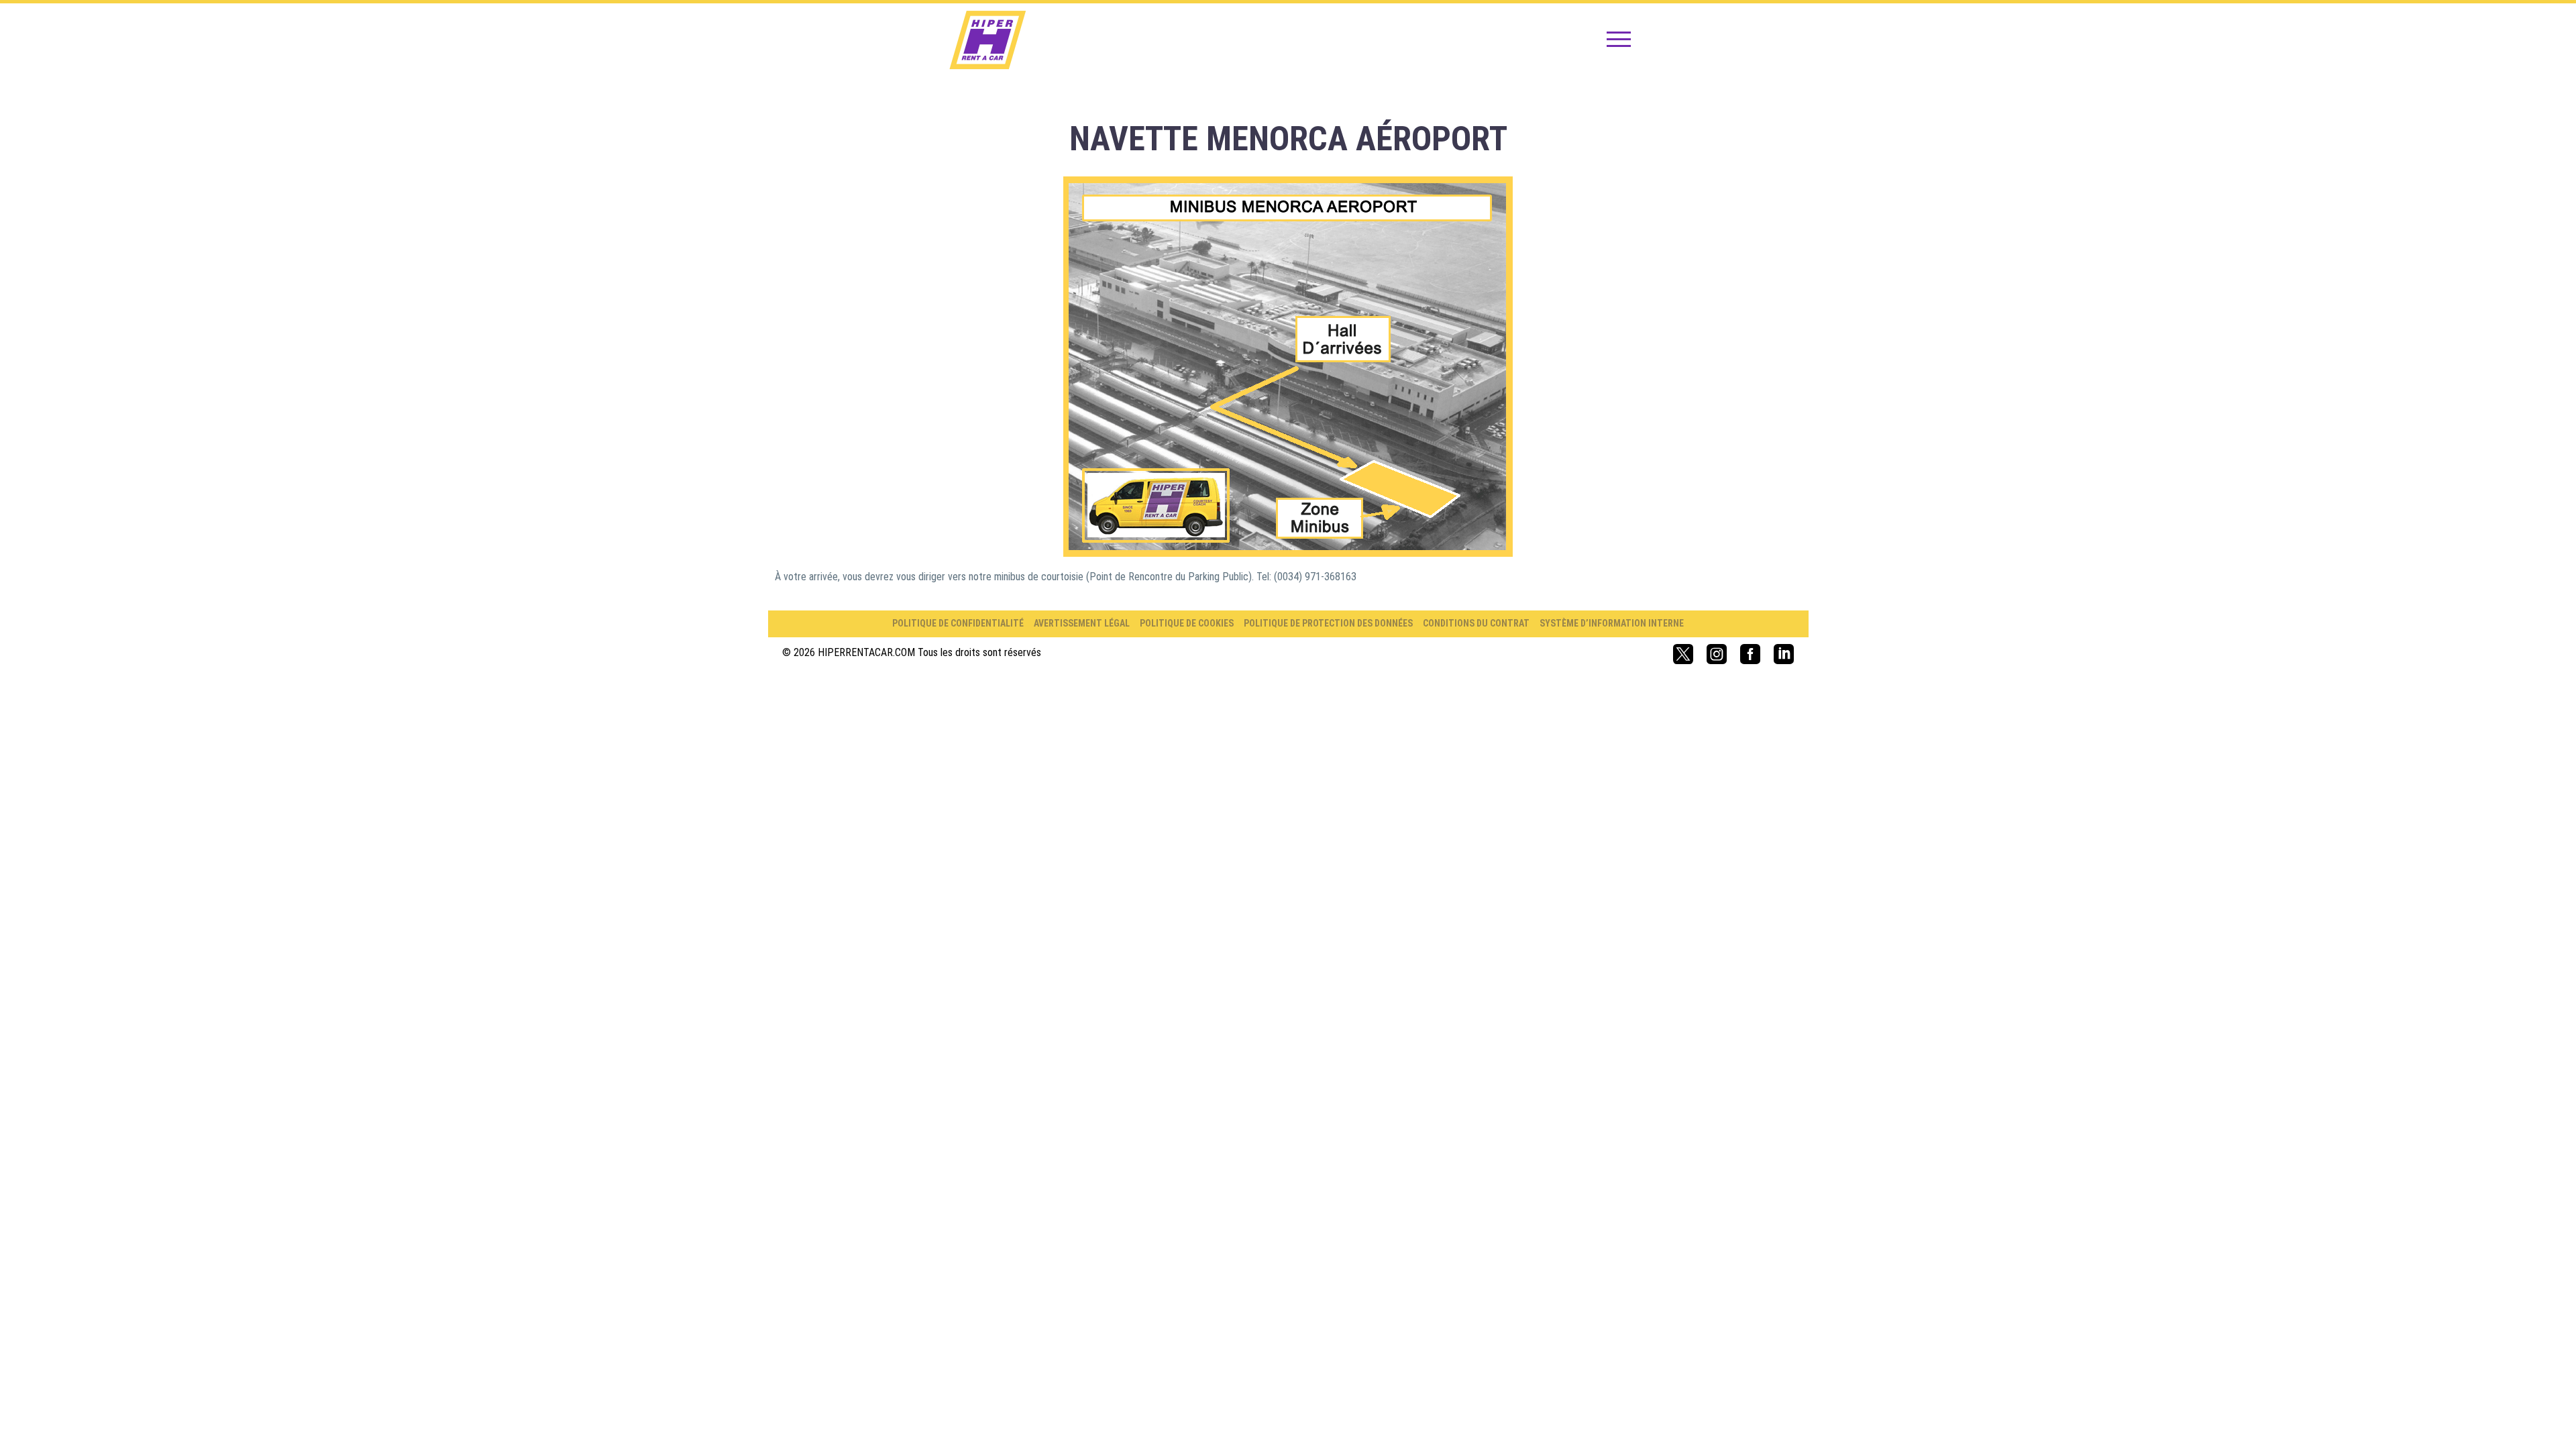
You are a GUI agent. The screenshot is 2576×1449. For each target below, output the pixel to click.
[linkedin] (1784, 654)
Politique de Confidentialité (958, 623)
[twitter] (1683, 654)
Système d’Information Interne (1612, 623)
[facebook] (1750, 654)
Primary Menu (1619, 40)
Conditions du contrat (1476, 623)
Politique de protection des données (1328, 623)
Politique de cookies (1187, 623)
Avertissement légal (1082, 623)
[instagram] (1717, 654)
